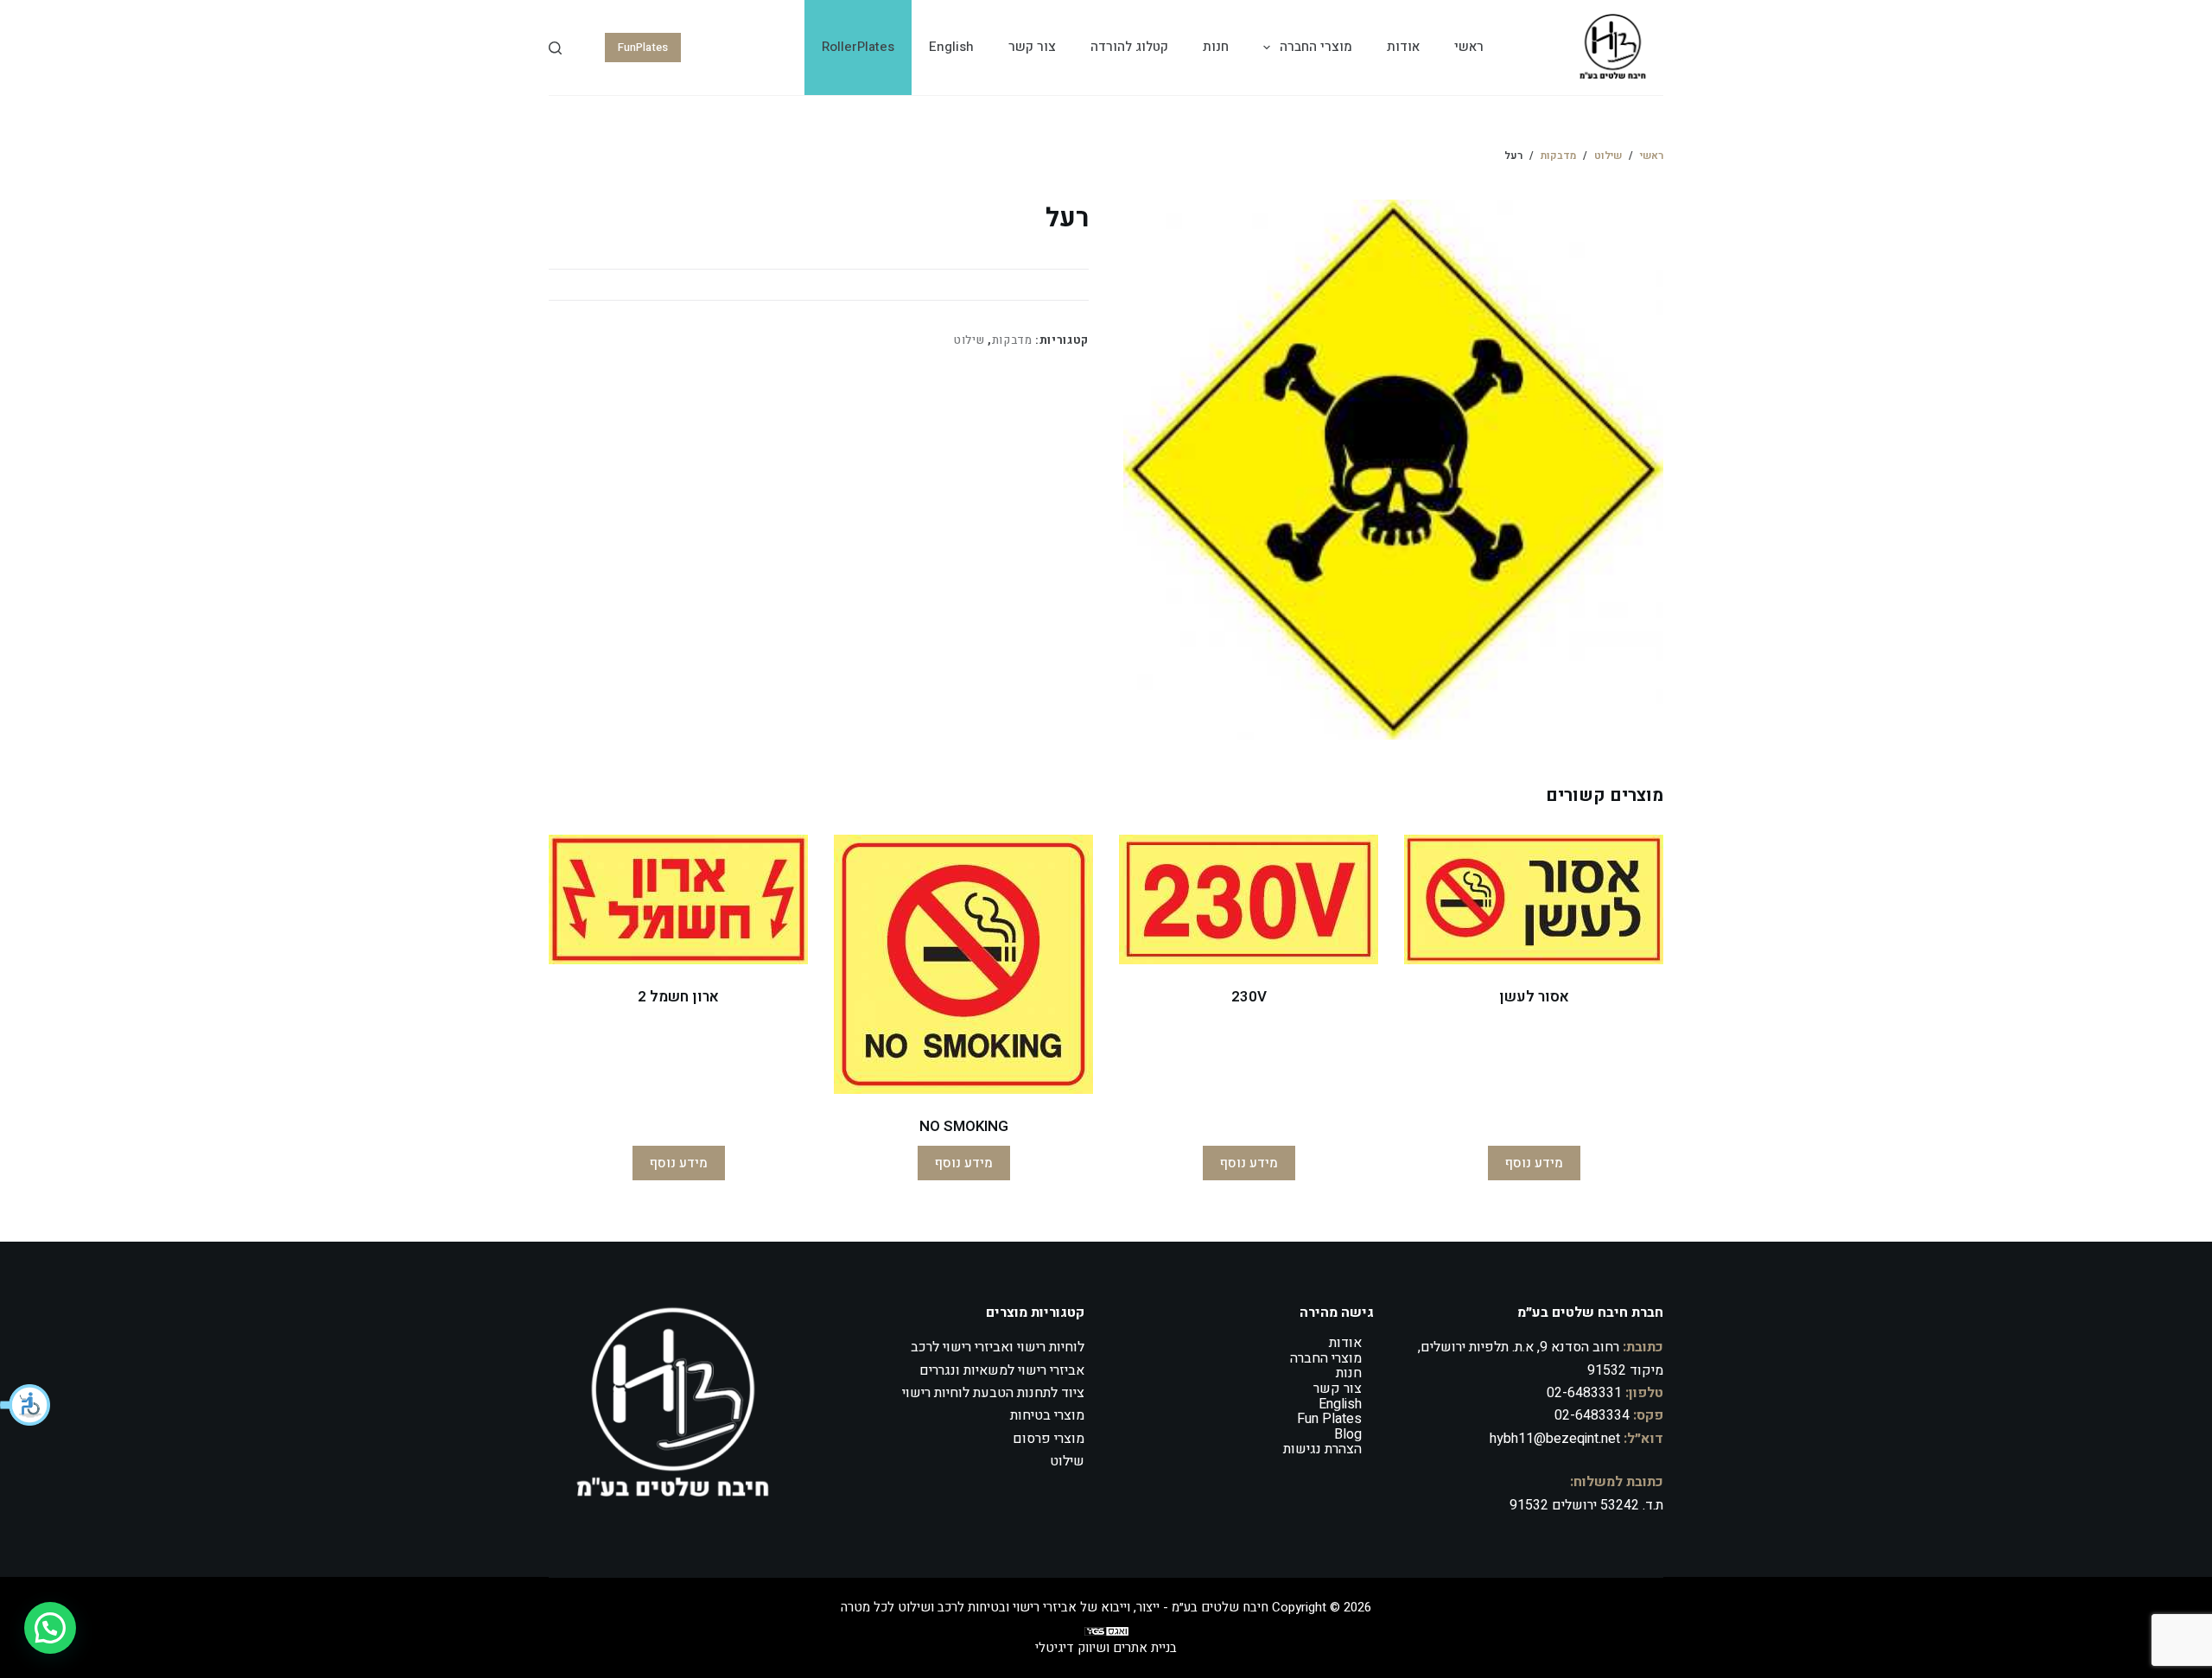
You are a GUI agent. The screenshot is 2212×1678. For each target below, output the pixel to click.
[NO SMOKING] (963, 964)
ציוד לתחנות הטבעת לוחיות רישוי (993, 1393)
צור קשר (1032, 47)
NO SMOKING (964, 1126)
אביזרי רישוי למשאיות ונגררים (1002, 1370)
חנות (1216, 47)
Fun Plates (1329, 1419)
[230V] (1249, 899)
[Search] (555, 48)
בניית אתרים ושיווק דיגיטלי (1106, 1648)
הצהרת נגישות (1322, 1449)
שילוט (969, 340)
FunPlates (643, 47)
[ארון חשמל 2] (678, 899)
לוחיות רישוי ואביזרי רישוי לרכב (998, 1347)
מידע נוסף (1534, 1163)
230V (1249, 997)
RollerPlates (858, 47)
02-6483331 (1584, 1393)
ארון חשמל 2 (678, 997)
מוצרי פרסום (1049, 1439)
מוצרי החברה (1316, 47)
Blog (1348, 1434)
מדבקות (1012, 340)
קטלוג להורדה (1129, 47)
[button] (26, 1405)
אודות (1403, 47)
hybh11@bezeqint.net (1555, 1439)
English (951, 47)
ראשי (1469, 47)
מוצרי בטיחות (1047, 1415)
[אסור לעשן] (1534, 899)
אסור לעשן (1534, 997)
